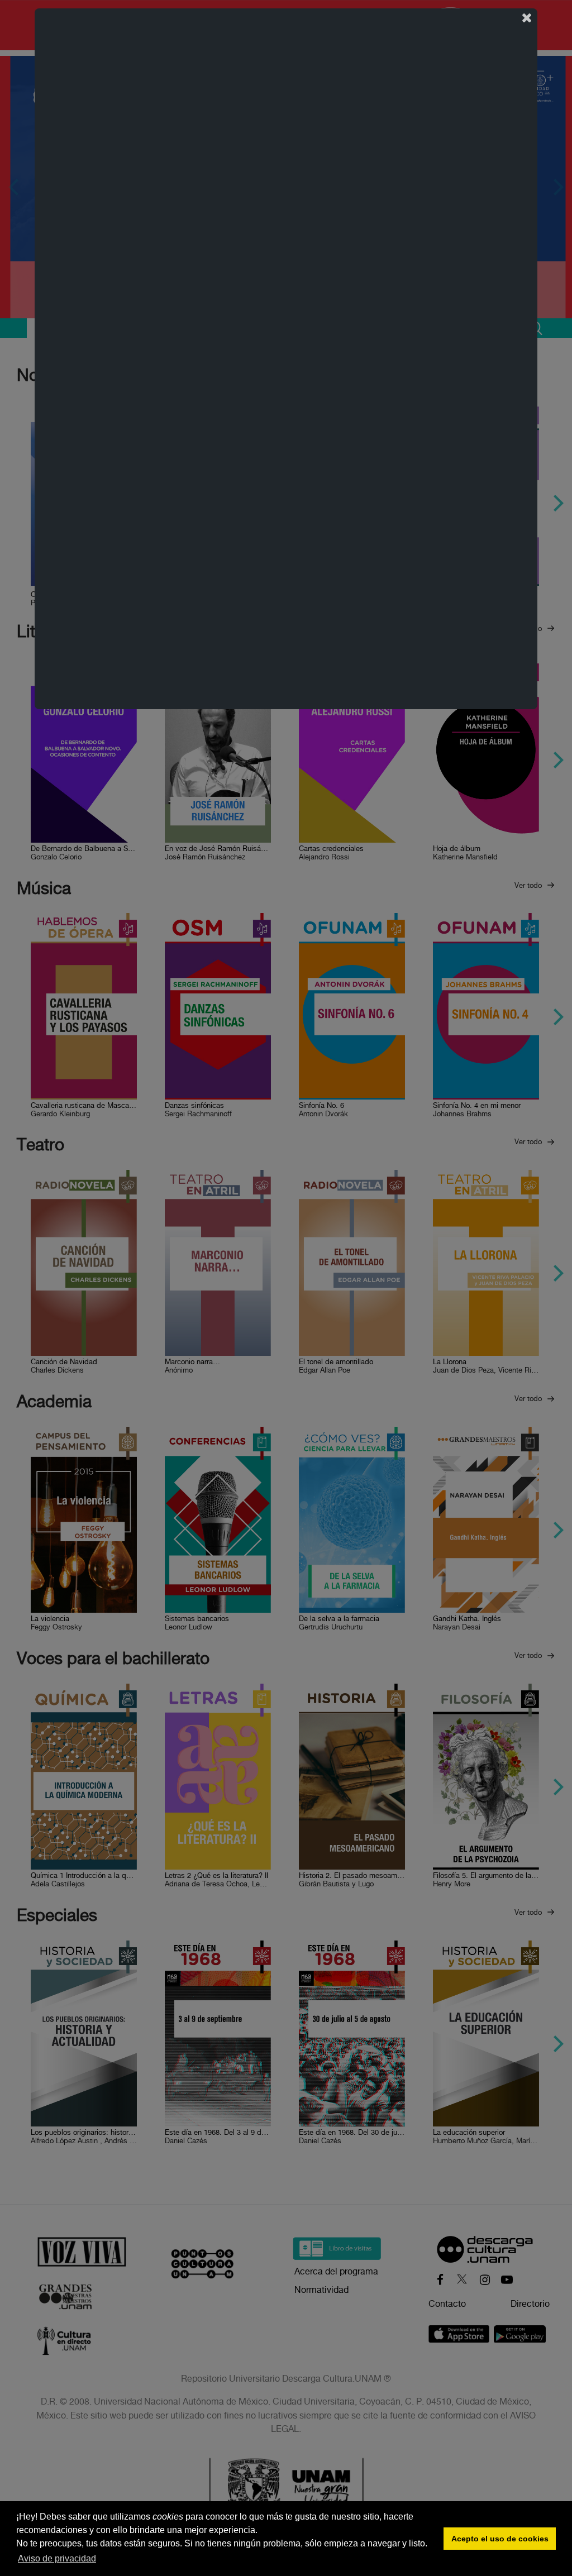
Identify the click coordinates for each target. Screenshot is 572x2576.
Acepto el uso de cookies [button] (500, 2539)
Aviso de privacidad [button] (57, 2558)
